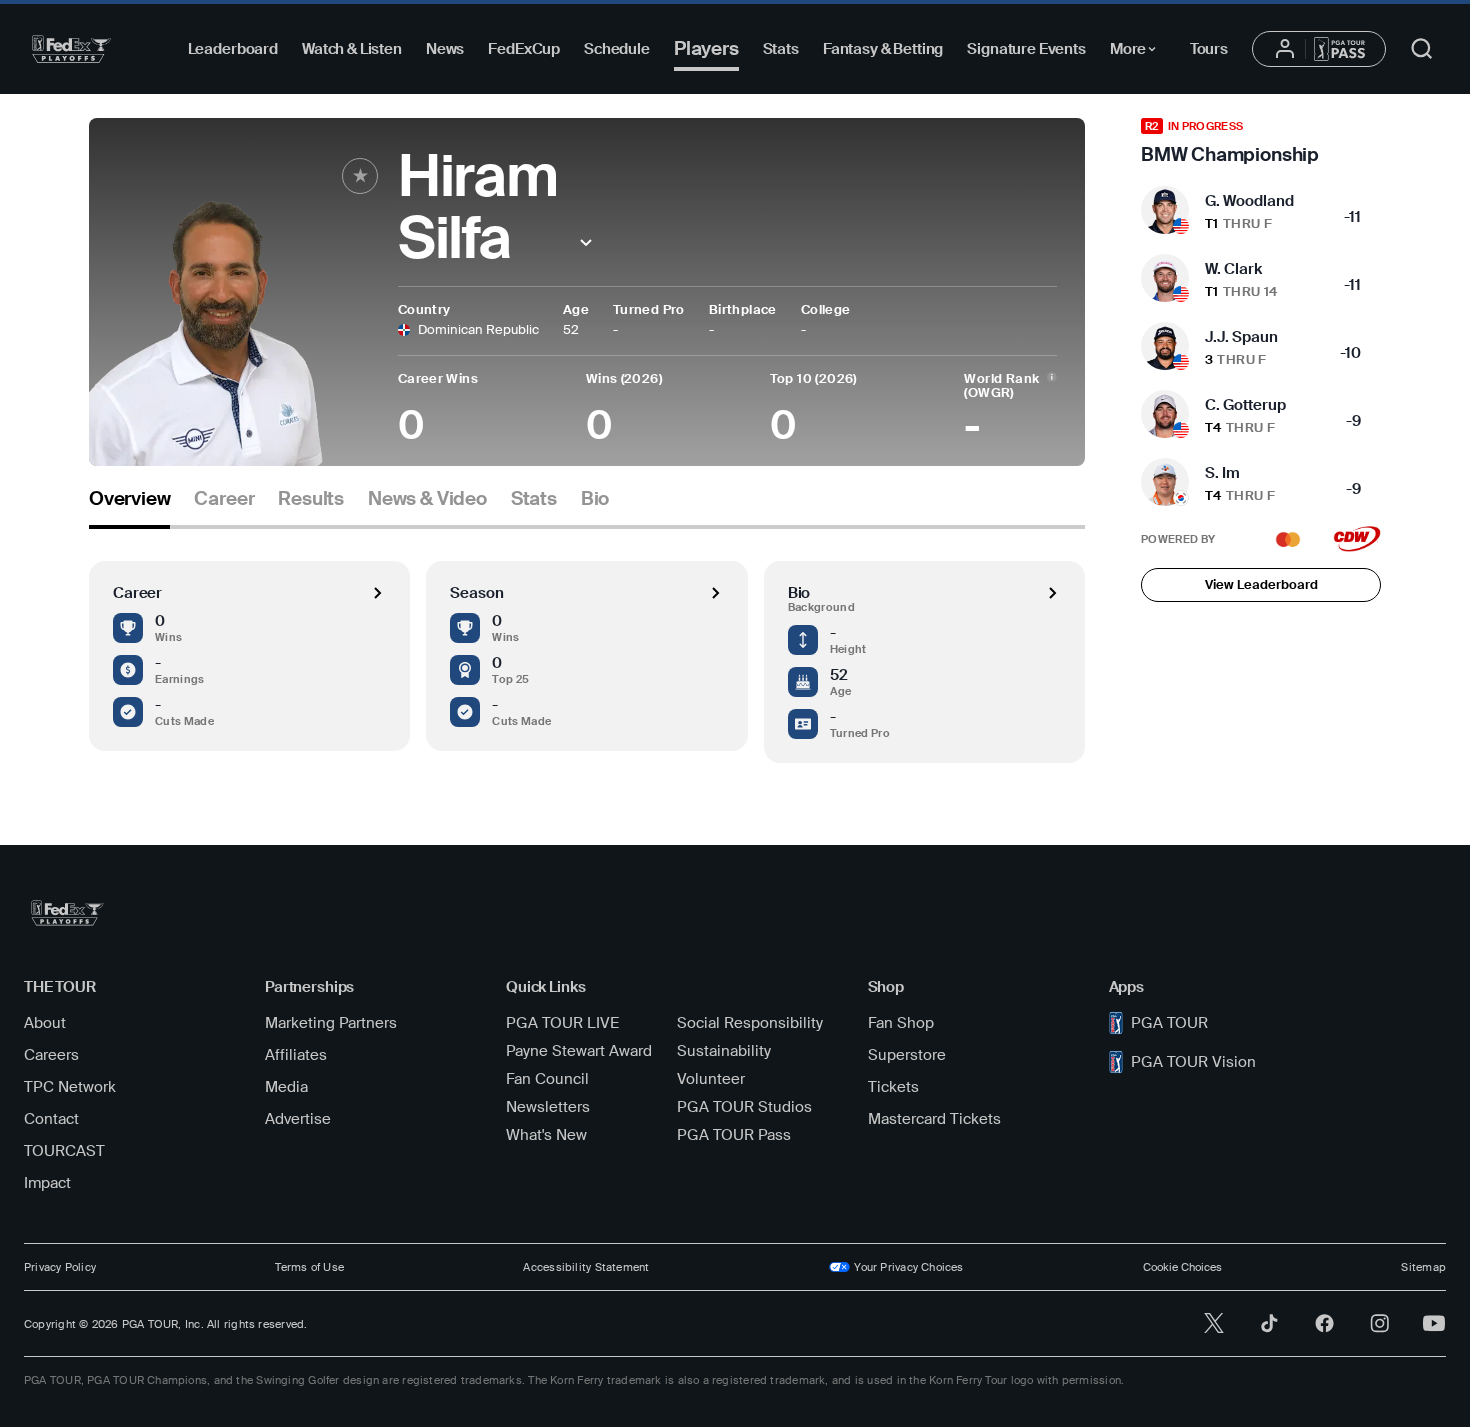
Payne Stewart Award (579, 1051)
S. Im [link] (1222, 473)
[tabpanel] (587, 646)
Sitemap (1423, 1267)
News (445, 49)
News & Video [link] (427, 499)
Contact (51, 1119)
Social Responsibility (750, 1023)
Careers (51, 1055)
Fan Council (547, 1079)
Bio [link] (595, 499)
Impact (47, 1183)
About (45, 1023)
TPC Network (70, 1087)
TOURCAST (64, 1151)
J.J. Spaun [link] (1241, 337)
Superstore (907, 1055)
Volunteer (711, 1079)
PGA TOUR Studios (744, 1107)
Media (286, 1087)
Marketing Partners (331, 1023)
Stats (781, 49)
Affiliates (296, 1055)
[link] (1261, 142)
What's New (546, 1135)
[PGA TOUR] (71, 49)
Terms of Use (309, 1267)
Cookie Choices (1182, 1267)
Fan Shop (901, 1023)
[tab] (129, 506)
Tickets (893, 1087)
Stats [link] (534, 499)
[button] (586, 242)
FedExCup (524, 49)
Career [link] (224, 499)
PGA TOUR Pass (734, 1135)
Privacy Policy (60, 1267)
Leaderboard (233, 49)
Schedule (617, 49)
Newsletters (548, 1107)
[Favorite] (360, 176)
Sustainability (724, 1051)
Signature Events (1026, 49)
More (1138, 52)
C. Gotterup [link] (1245, 405)
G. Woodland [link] (1249, 201)
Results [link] (311, 499)
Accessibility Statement (586, 1267)
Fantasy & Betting (883, 49)
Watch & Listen (352, 49)
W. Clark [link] (1233, 269)
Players (706, 48)
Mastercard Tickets (934, 1119)
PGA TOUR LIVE (562, 1023)
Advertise (298, 1119)
